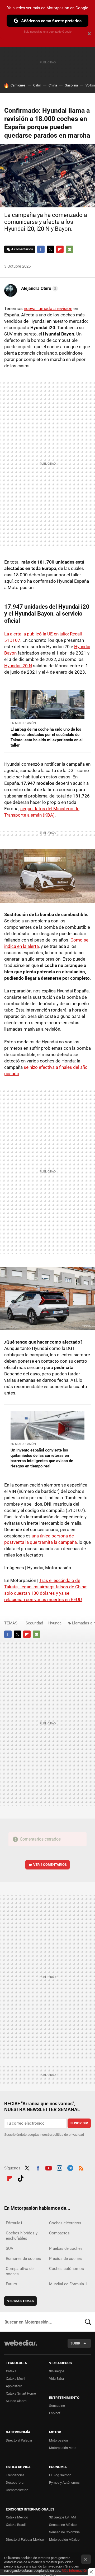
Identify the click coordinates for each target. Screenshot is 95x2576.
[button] (39, 289)
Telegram (70, 2168)
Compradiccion (17, 2490)
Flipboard (60, 249)
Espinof (55, 2413)
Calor (37, 85)
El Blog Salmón (60, 2475)
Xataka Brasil (16, 2525)
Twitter (50, 249)
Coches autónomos (66, 2269)
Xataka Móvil (15, 2379)
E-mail (69, 249)
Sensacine (57, 2406)
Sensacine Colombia (64, 2532)
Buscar (88, 2322)
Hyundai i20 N (18, 666)
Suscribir (79, 2123)
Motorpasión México (64, 2540)
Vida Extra (56, 2379)
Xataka (11, 2371)
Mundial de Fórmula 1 (68, 2284)
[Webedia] (21, 2346)
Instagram (59, 2168)
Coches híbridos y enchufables (22, 2236)
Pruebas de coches (66, 2248)
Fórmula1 (14, 2223)
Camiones (18, 85)
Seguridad (34, 1623)
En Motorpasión (23, 723)
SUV (10, 2248)
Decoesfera (15, 2483)
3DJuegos (57, 2371)
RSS (81, 2168)
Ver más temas (20, 2301)
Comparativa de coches (20, 2271)
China (53, 85)
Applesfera (14, 2386)
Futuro (11, 2284)
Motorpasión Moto (63, 2448)
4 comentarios (22, 249)
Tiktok (21, 2178)
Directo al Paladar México (25, 2540)
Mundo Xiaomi (16, 2401)
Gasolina (71, 85)
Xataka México (17, 2517)
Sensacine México (63, 2525)
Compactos (59, 2233)
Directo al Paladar (19, 2440)
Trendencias (15, 2475)
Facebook (41, 249)
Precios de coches (65, 2259)
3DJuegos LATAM (62, 2517)
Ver (50, 1865)
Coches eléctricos (65, 2223)
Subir (75, 2343)
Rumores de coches (23, 2259)
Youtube (49, 2168)
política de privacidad (68, 2135)
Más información (74, 2571)
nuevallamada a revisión (48, 308)
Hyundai (55, 1623)
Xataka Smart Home (21, 2393)
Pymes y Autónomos (64, 2483)
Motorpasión (58, 2440)
